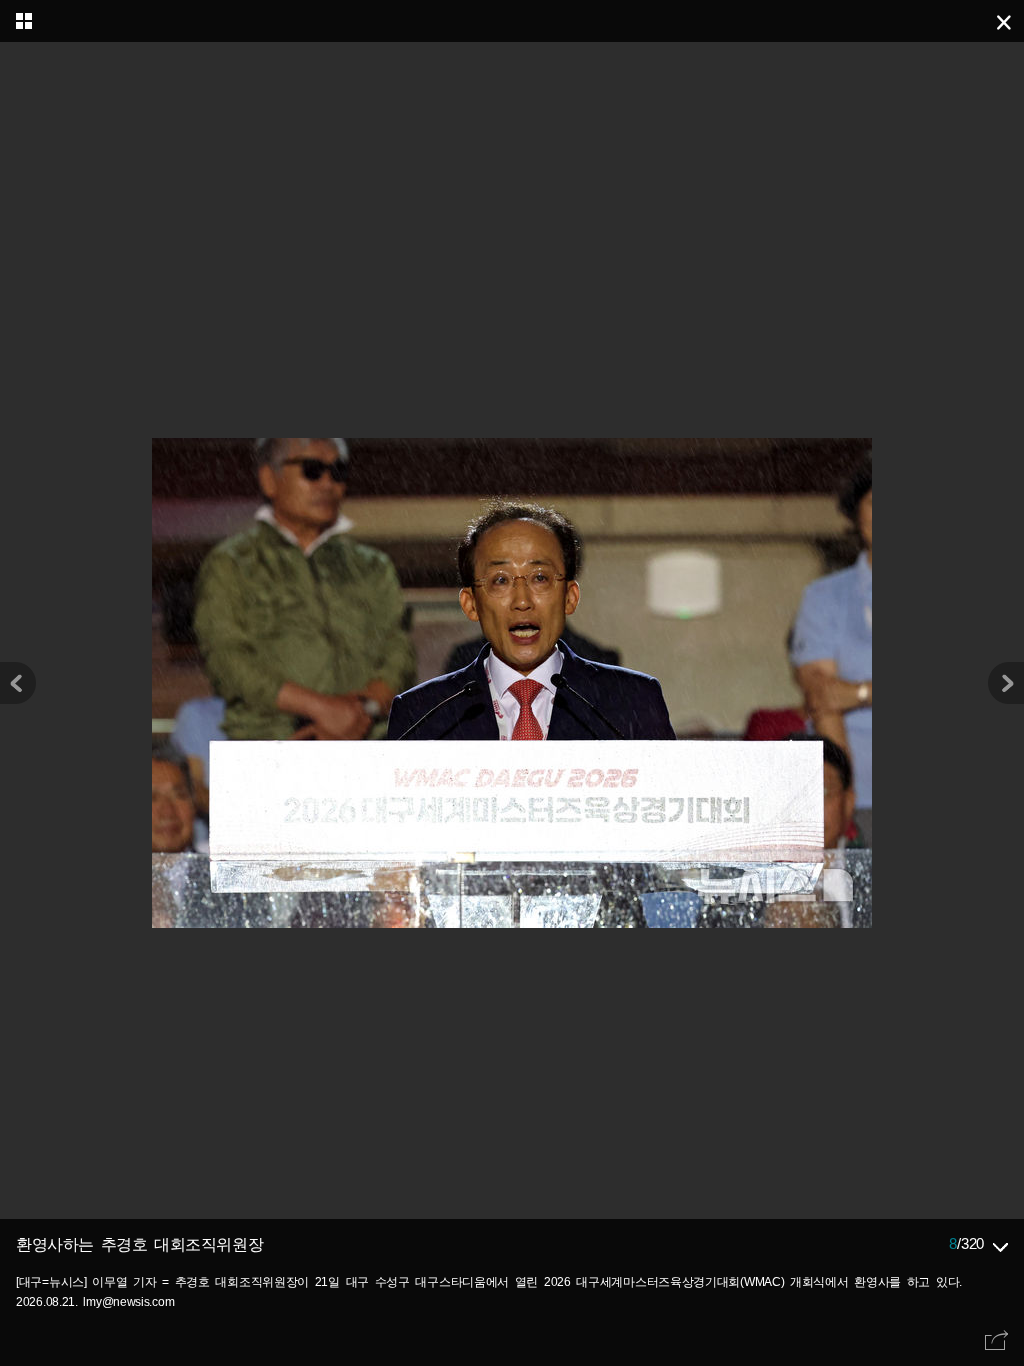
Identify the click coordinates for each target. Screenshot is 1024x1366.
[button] (1006, 683)
